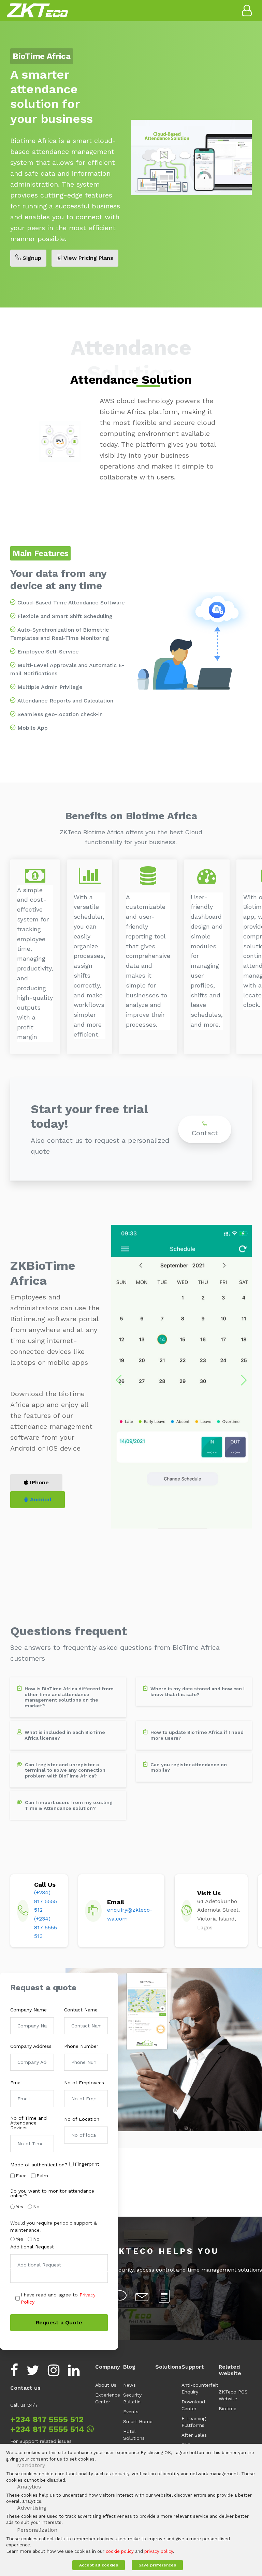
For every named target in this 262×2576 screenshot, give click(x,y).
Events (131, 2412)
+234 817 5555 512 (47, 2419)
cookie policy (120, 2551)
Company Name (28, 2010)
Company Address (31, 2046)
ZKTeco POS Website (233, 2395)
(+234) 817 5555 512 (46, 1901)
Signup (31, 258)
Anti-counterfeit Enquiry (200, 2388)
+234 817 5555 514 (48, 2429)
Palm (42, 2176)
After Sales (194, 2435)
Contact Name (81, 2010)
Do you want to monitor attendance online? (52, 2193)
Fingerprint (87, 2164)
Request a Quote (59, 2322)
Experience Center (108, 2398)
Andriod (40, 1499)
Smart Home (138, 2421)
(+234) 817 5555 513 (46, 1927)
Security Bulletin (132, 2398)
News (129, 2385)
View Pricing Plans (88, 258)
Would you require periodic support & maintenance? (54, 2226)
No (36, 2207)
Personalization (37, 2530)
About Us (106, 2385)
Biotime (228, 2408)
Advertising (32, 2508)
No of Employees (84, 2083)
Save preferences (157, 2565)
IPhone (39, 1482)
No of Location (82, 2119)
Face (21, 2176)
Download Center (193, 2405)
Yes (19, 2207)
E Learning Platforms (194, 2422)
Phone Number (81, 2046)
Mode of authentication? (39, 2165)
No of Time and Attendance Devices (28, 2123)
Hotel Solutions (134, 2435)
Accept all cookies (99, 2565)
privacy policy (159, 2551)
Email (17, 2083)
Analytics (29, 2487)
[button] (119, 1380)
